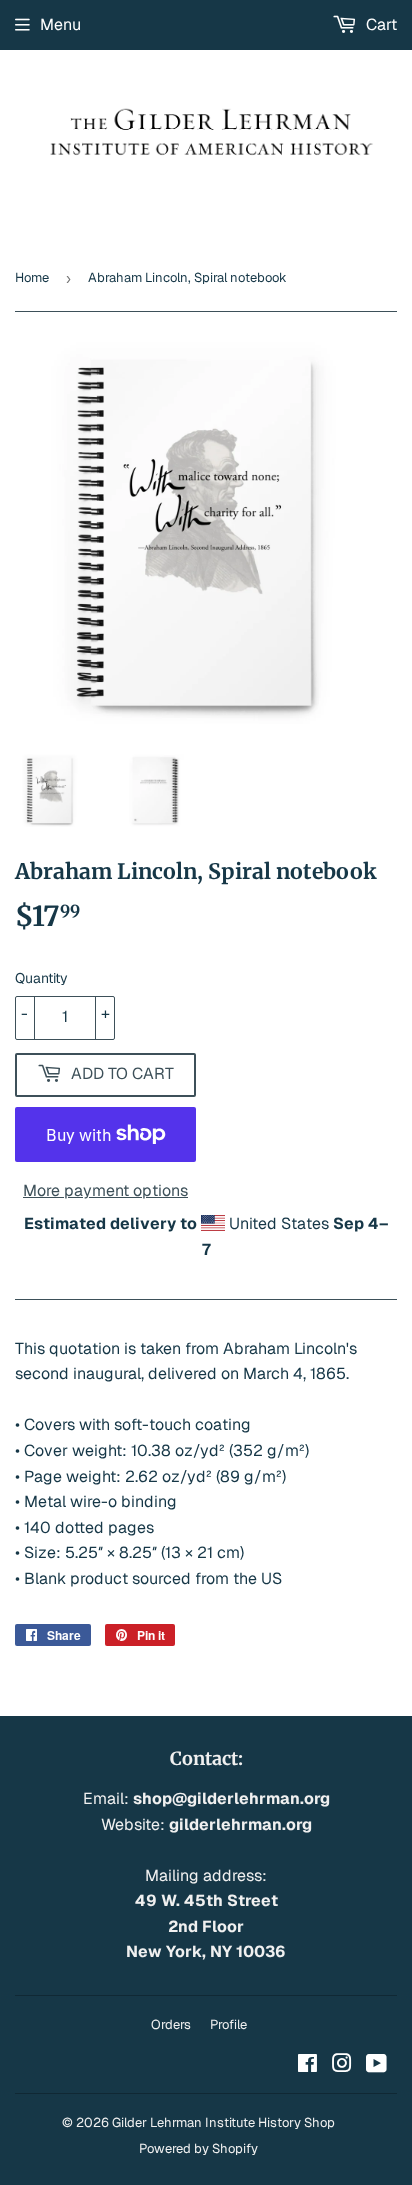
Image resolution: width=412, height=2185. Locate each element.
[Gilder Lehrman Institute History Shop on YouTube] (376, 2065)
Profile (228, 2024)
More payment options (105, 1190)
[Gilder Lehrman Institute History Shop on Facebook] (307, 2065)
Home (32, 277)
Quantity (41, 978)
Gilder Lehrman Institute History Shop (223, 2122)
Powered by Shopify (198, 2148)
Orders (171, 2024)
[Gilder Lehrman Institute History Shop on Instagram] (342, 2065)
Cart (379, 24)
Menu (60, 24)
